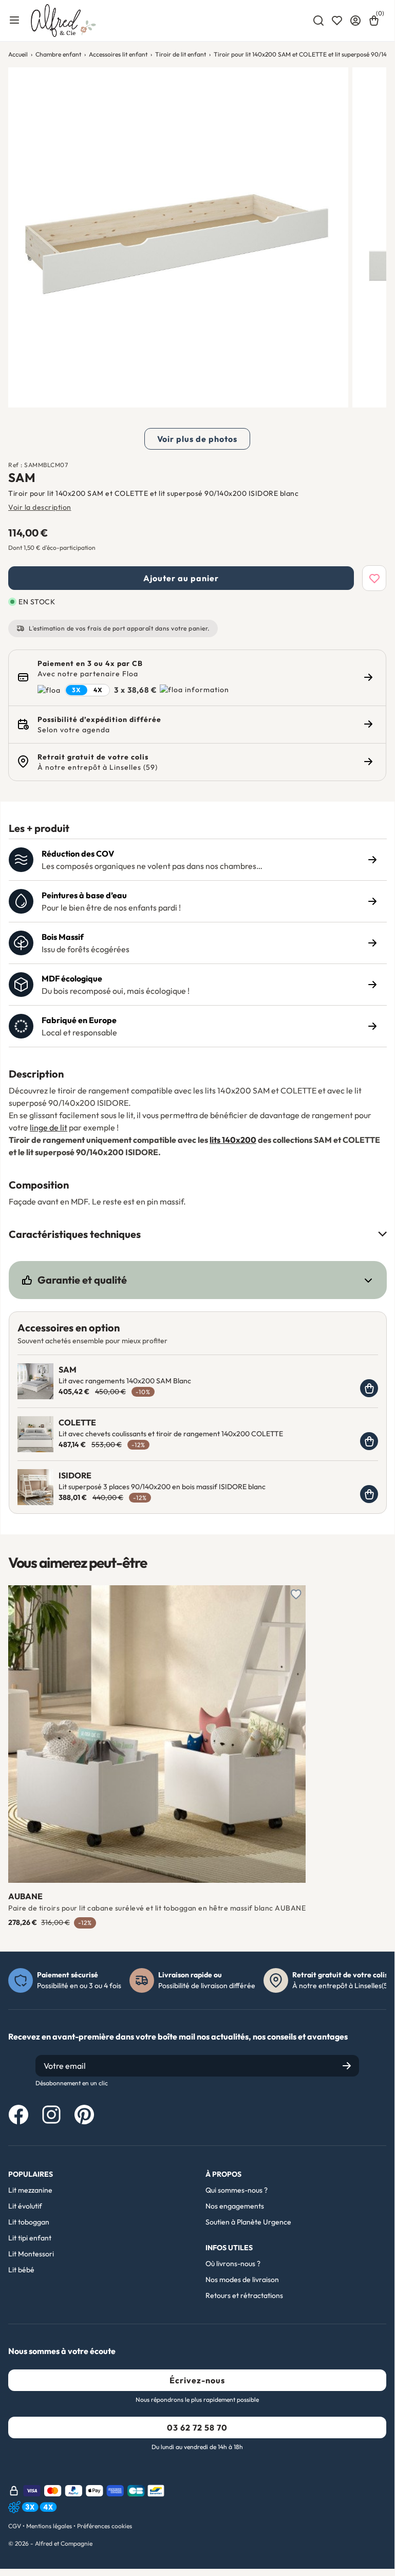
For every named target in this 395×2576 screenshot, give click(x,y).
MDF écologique (72, 978)
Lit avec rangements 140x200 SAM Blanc (125, 1381)
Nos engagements (235, 2206)
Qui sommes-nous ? (237, 2190)
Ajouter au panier (181, 578)
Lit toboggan (29, 2222)
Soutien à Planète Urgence (248, 2222)
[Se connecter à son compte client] (355, 21)
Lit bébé (21, 2270)
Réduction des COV (78, 854)
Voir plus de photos (197, 439)
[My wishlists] (337, 21)
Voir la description (40, 507)
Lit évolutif (25, 2206)
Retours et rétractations (244, 2295)
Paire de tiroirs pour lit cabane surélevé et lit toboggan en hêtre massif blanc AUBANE (157, 1908)
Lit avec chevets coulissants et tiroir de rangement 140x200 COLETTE (171, 1434)
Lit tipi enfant (30, 2238)
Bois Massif (63, 937)
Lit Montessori (31, 2254)
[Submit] (347, 2066)
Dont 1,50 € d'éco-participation (52, 548)
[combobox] (318, 21)
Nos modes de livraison (242, 2280)
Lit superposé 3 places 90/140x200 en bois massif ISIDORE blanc (162, 1487)
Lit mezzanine (30, 2190)
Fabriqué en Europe (79, 1020)
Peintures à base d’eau (84, 895)
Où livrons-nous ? (233, 2264)
